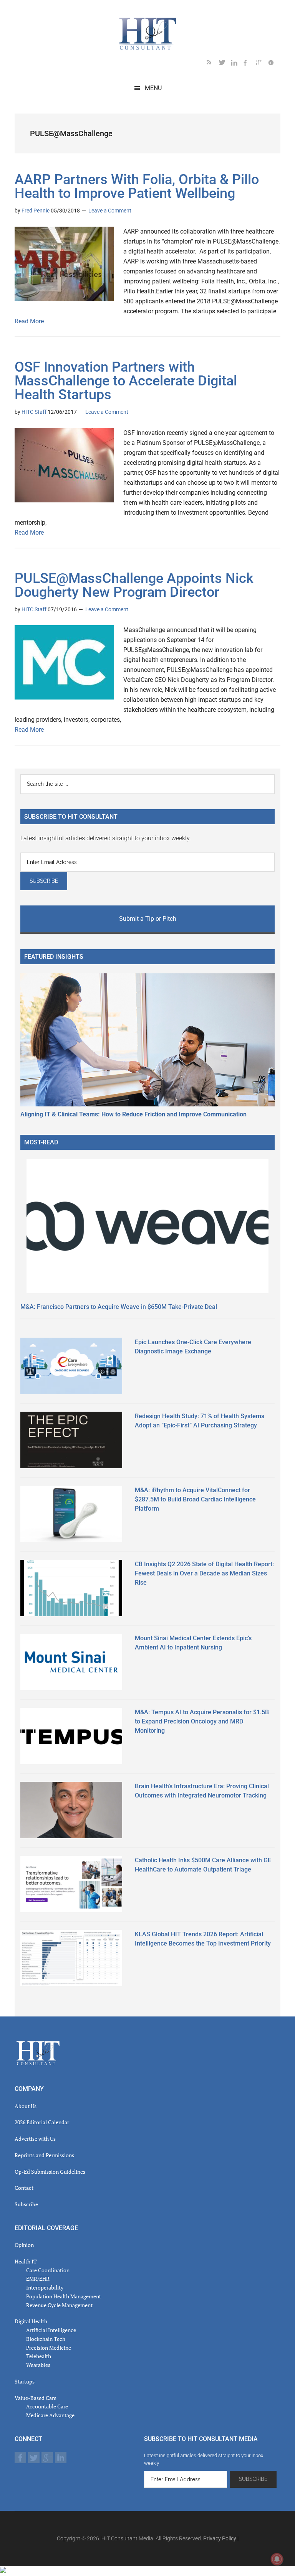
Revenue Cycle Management (59, 2305)
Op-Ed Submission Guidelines (50, 2172)
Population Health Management (64, 2296)
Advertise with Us (35, 2139)
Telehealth (39, 2356)
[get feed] (213, 64)
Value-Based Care (36, 2398)
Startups (25, 2381)
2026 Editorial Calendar (42, 2122)
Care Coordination (48, 2270)
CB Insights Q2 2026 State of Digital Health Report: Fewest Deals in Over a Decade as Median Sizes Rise (204, 1573)
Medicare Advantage (50, 2415)
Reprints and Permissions (44, 2155)
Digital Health (31, 2321)
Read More (29, 321)
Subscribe (26, 2204)
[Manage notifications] (277, 2559)
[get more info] (274, 64)
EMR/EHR (38, 2279)
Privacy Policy (220, 2538)
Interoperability (45, 2287)
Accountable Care (47, 2406)
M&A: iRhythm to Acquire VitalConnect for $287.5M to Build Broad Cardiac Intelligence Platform (195, 1499)
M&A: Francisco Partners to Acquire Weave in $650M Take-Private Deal (119, 1307)
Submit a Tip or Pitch (148, 919)
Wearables (38, 2365)
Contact (24, 2188)
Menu (153, 88)
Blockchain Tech (46, 2339)
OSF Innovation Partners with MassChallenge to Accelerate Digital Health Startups (126, 381)
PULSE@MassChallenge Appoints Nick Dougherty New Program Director (134, 585)
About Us (26, 2106)
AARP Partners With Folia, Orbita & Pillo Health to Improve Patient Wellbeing (137, 186)
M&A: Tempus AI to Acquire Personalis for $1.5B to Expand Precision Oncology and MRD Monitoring (202, 1721)
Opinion (24, 2245)
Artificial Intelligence (51, 2330)
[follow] (225, 64)
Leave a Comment (110, 211)
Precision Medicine (49, 2348)
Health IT (26, 2261)
